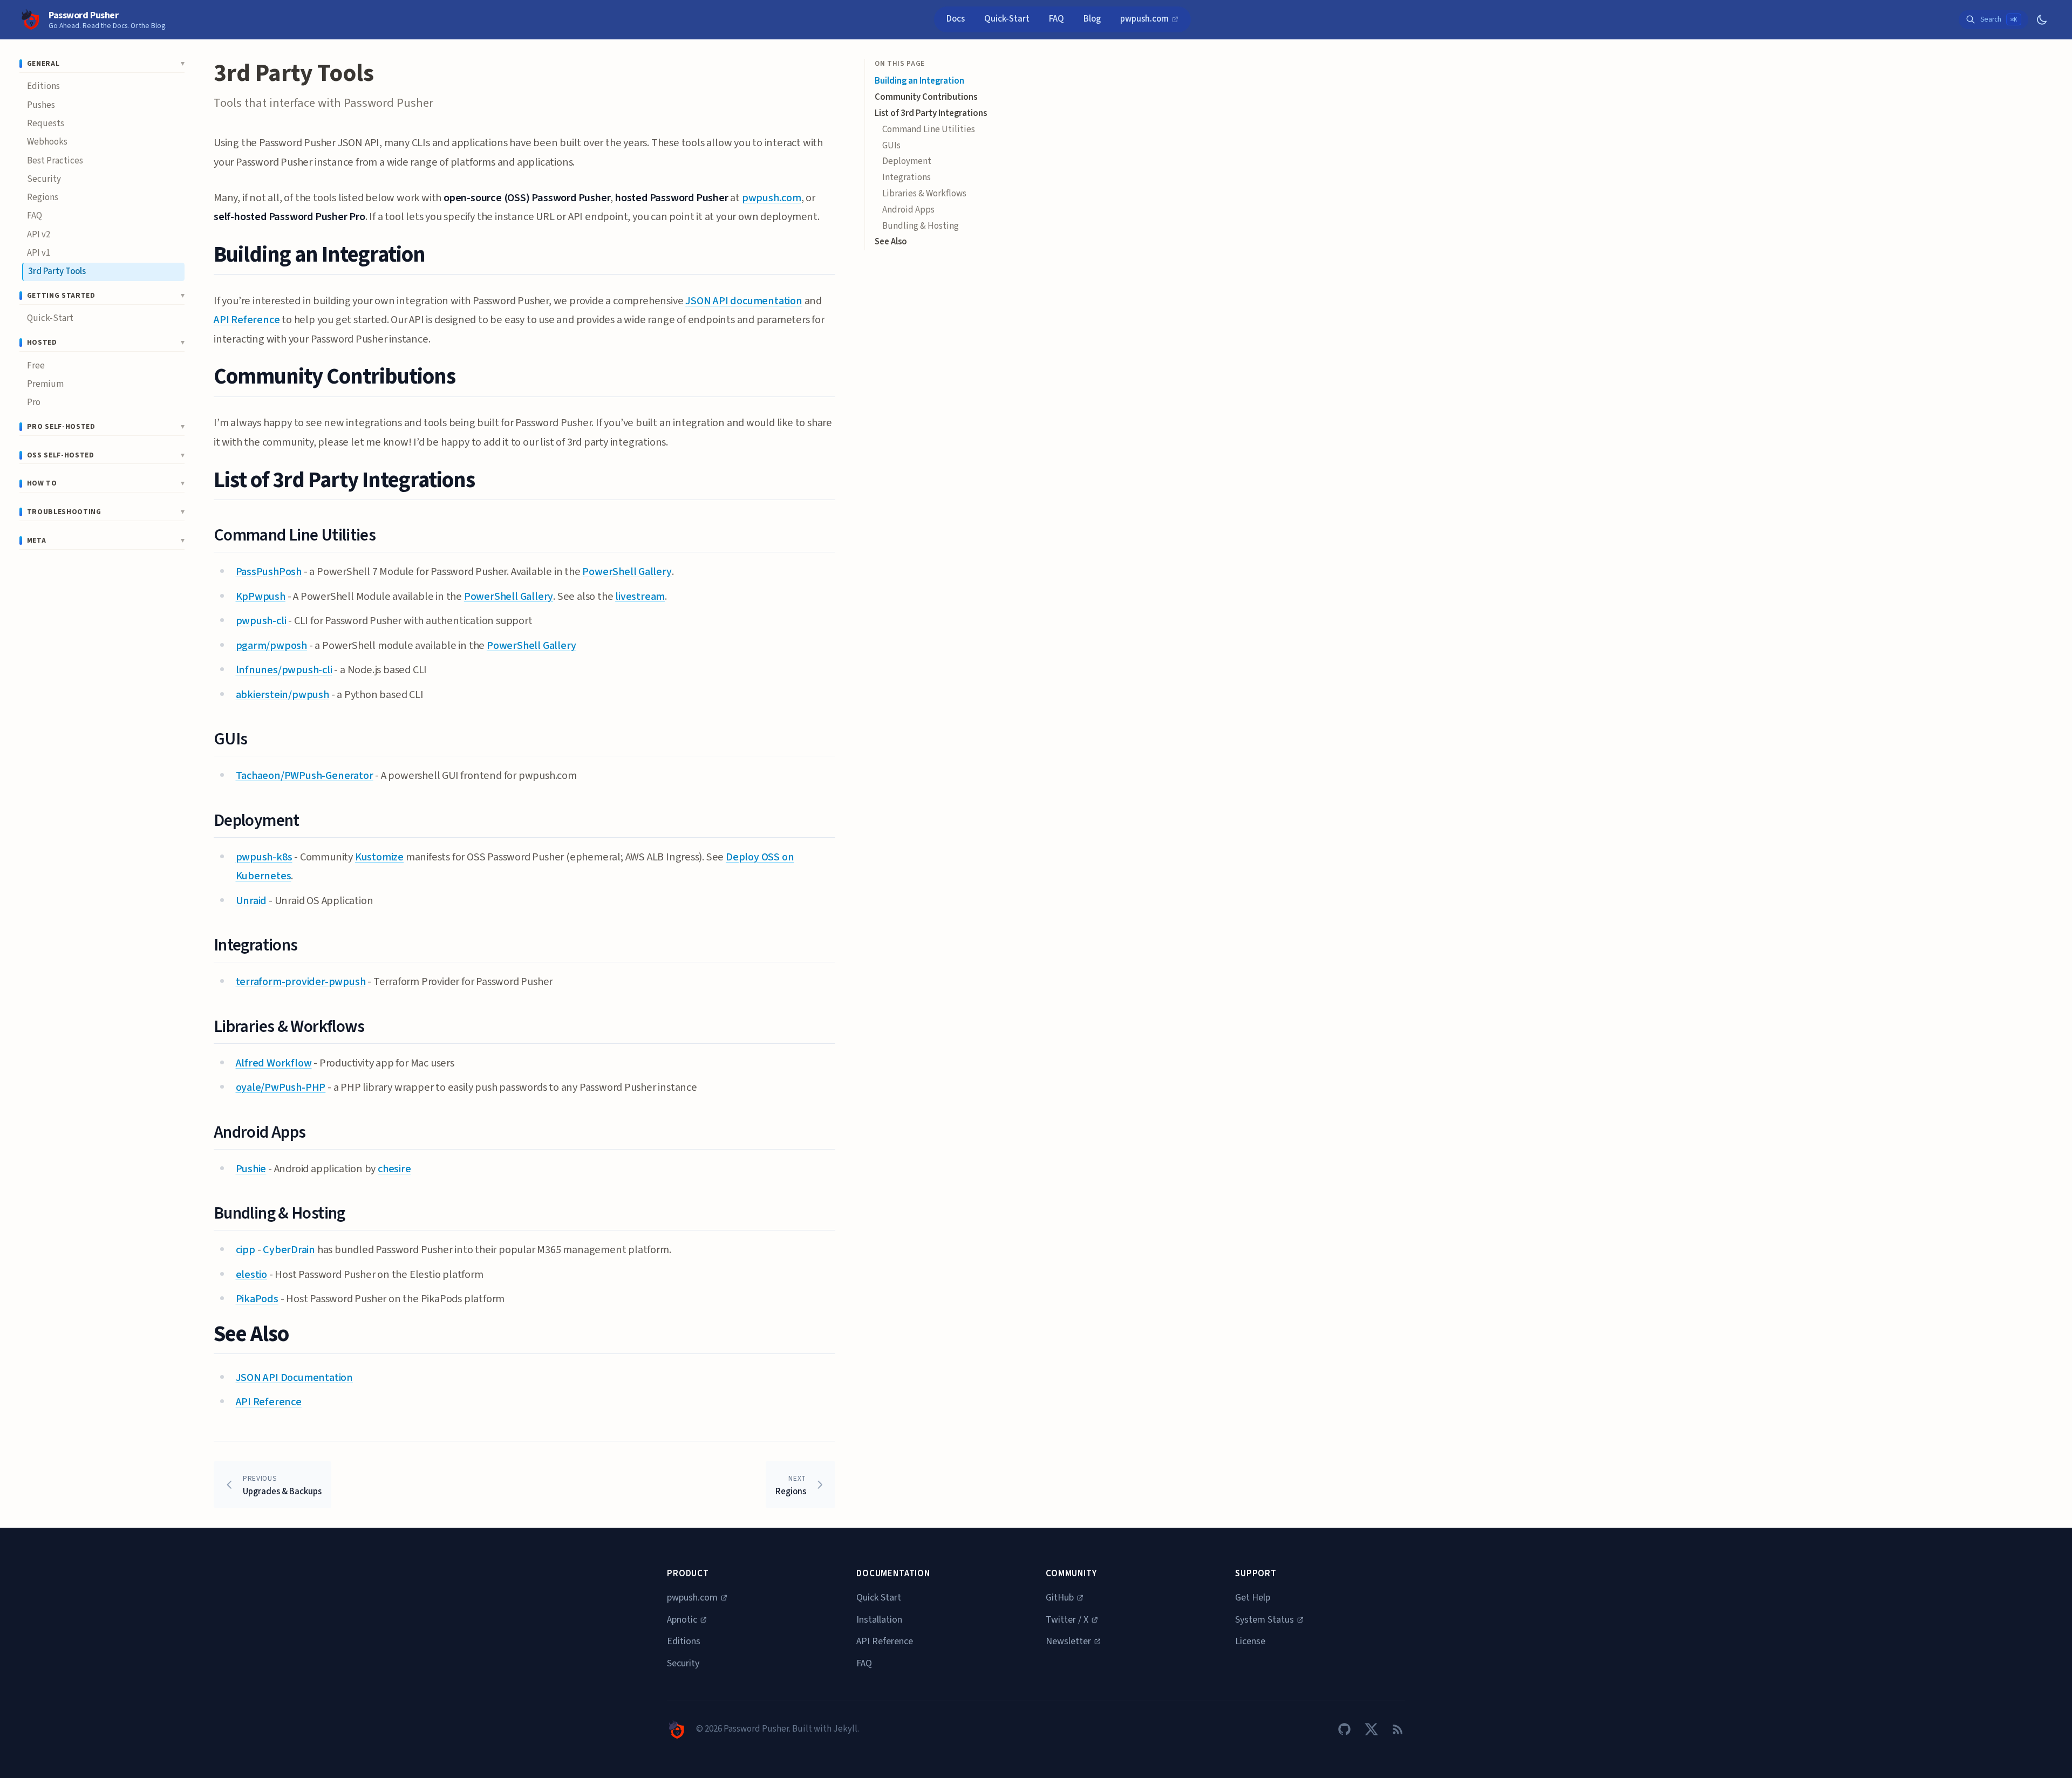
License (1250, 1641)
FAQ (1057, 19)
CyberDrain (289, 1250)
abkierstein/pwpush (282, 695)
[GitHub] (1344, 1729)
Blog (1092, 19)
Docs (956, 19)
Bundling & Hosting (921, 226)
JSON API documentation (744, 301)
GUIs (891, 146)
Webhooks (47, 142)
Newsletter (1068, 1641)
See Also (891, 242)
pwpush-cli (261, 621)
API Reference (247, 320)
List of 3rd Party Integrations (931, 113)
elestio (252, 1274)
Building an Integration (919, 81)
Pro (34, 402)
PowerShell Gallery (627, 572)
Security (44, 179)
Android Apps (908, 210)
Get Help (1253, 1598)
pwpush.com (1145, 19)
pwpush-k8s (264, 857)
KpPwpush (261, 596)
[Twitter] (1371, 1729)
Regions (43, 197)
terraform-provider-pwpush (301, 982)
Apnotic (682, 1620)
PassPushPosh (269, 572)
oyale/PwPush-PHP (281, 1087)
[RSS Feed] (1398, 1729)
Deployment (907, 161)
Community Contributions (926, 97)
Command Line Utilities (929, 129)
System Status (1265, 1620)
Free (36, 366)
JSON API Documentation (295, 1377)
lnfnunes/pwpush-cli (284, 670)
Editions (43, 86)
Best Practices (55, 161)
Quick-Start (1007, 19)
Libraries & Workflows (924, 194)
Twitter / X (1067, 1620)
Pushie (251, 1169)
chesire (394, 1169)
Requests (46, 124)
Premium (45, 384)
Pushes (41, 105)
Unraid (251, 901)
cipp (246, 1250)
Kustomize (379, 857)
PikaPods (257, 1299)
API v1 (39, 253)
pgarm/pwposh (272, 645)
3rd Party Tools (57, 271)
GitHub (1060, 1598)
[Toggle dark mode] (2042, 20)
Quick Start (879, 1598)
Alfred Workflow (274, 1063)
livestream (640, 596)
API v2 (39, 235)
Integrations (906, 177)
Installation (879, 1620)
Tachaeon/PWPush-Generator (305, 775)
